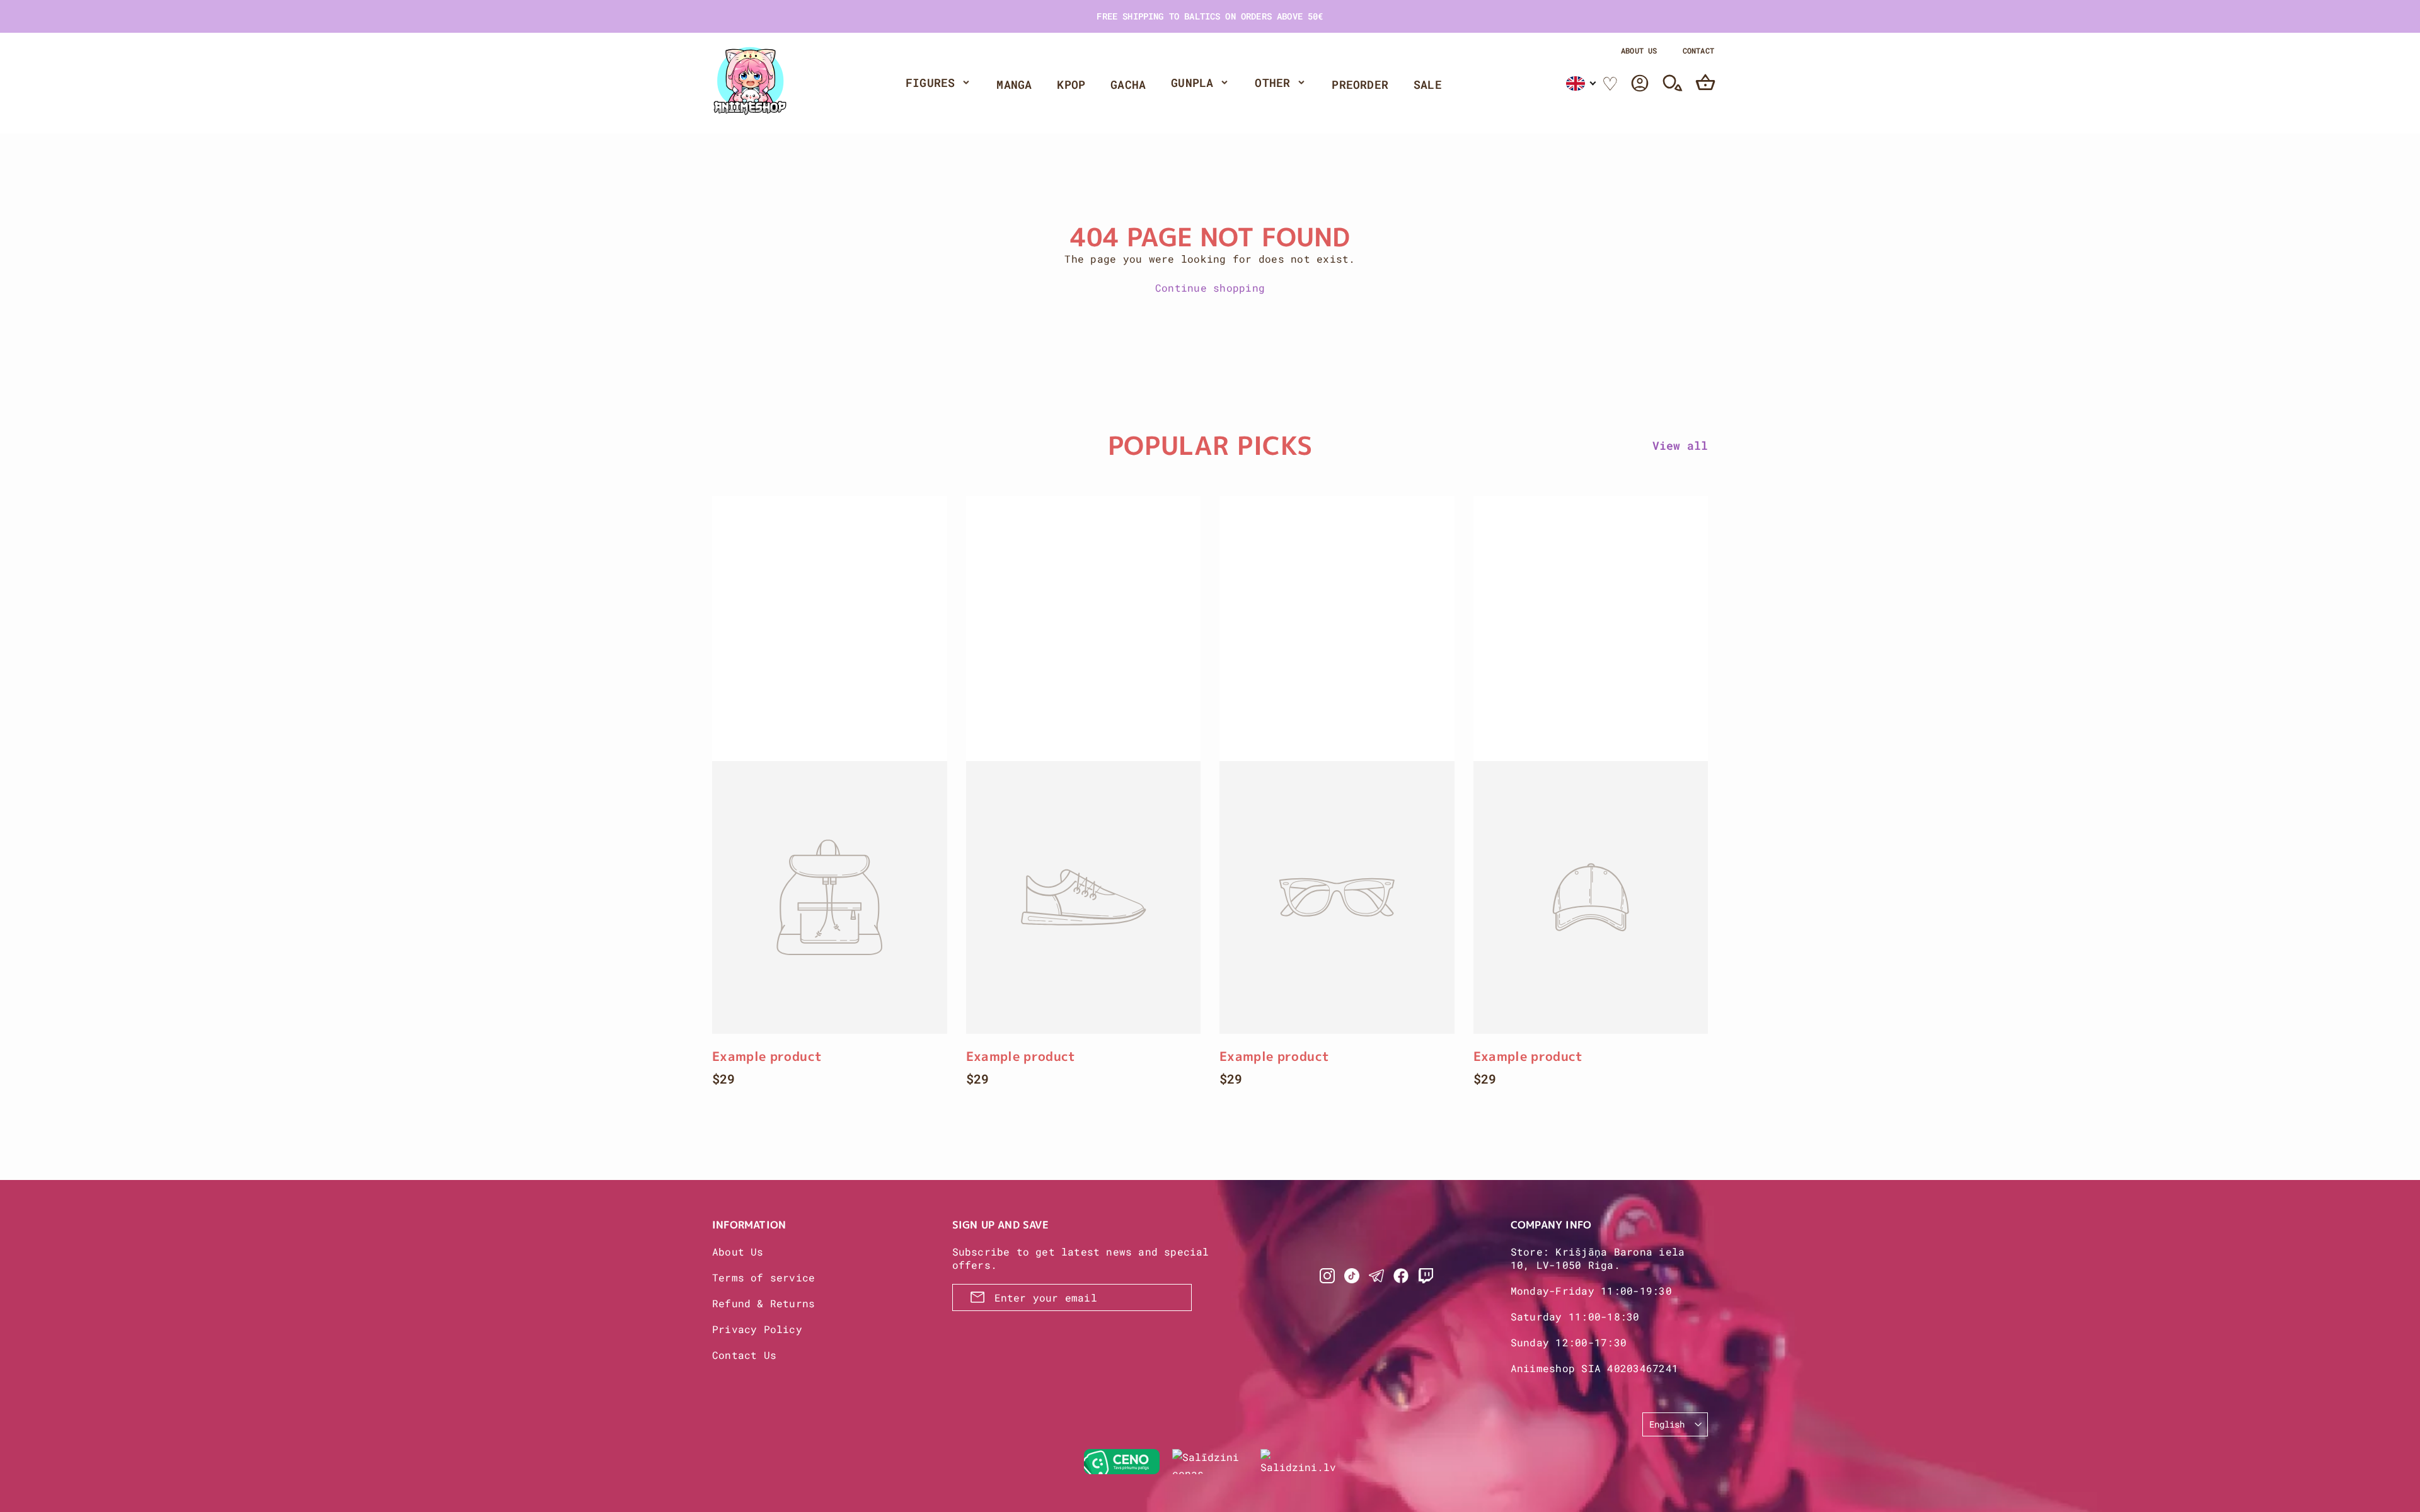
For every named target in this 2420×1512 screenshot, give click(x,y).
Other (1272, 83)
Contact (1698, 50)
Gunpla (1192, 83)
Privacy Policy (757, 1329)
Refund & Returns (763, 1303)
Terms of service (763, 1277)
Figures (930, 83)
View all (1680, 445)
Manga (1014, 84)
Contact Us (744, 1355)
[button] (1582, 83)
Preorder (1360, 84)
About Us (1639, 50)
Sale (1428, 84)
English (1667, 1424)
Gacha (1128, 84)
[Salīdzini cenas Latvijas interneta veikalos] (1210, 1462)
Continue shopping (1210, 288)
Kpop (1071, 84)
